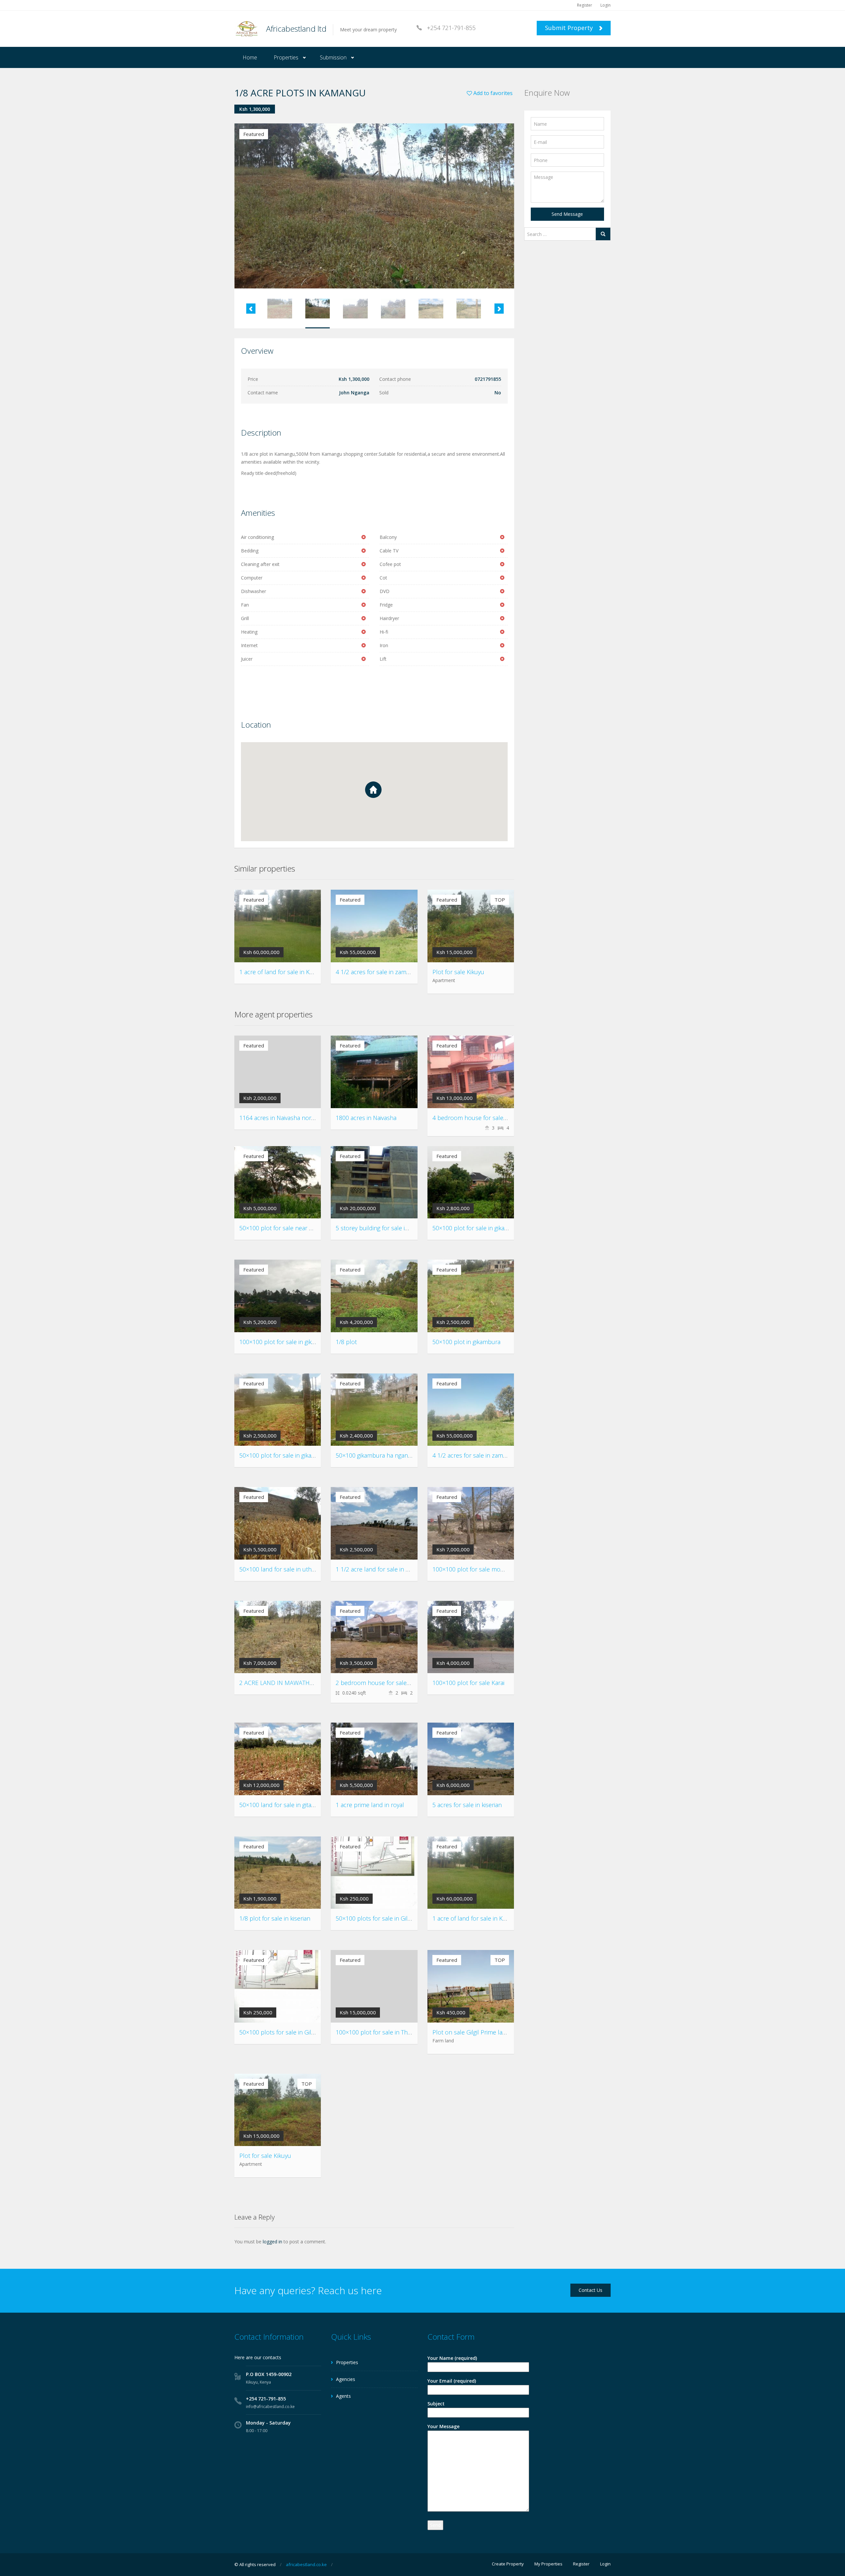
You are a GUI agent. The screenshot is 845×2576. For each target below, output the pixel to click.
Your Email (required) (452, 2381)
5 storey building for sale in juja (377, 1228)
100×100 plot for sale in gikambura (286, 1342)
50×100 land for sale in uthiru (279, 1569)
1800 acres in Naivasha (366, 1118)
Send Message (567, 214)
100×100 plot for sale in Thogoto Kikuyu (389, 2032)
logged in (272, 2242)
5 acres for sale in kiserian (467, 1805)
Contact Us (591, 2290)
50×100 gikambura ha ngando (375, 1455)
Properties (286, 57)
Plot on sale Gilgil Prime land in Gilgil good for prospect (507, 2032)
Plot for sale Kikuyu (458, 972)
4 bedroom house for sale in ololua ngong (490, 1118)
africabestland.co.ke (306, 2564)
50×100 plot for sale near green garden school (302, 1228)
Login (606, 5)
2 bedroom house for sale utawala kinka (390, 1683)
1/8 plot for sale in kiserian (275, 1918)
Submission (333, 57)
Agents (343, 2396)
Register (585, 5)
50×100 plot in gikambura (466, 1342)
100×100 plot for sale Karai (468, 1683)
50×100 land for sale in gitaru (278, 1805)
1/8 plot (346, 1342)
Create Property (508, 2564)
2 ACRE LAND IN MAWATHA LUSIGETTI (291, 1683)
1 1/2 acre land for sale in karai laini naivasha (395, 1569)
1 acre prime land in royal (370, 1805)
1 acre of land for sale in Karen (281, 972)
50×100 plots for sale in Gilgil (374, 1918)
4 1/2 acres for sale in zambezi (376, 972)
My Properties (548, 2564)
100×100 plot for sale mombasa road (482, 1569)
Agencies (346, 2379)
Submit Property (570, 28)
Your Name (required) (452, 2358)
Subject (436, 2404)
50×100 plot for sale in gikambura (477, 1228)
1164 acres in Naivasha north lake (284, 1118)
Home (250, 57)
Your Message (443, 2426)
